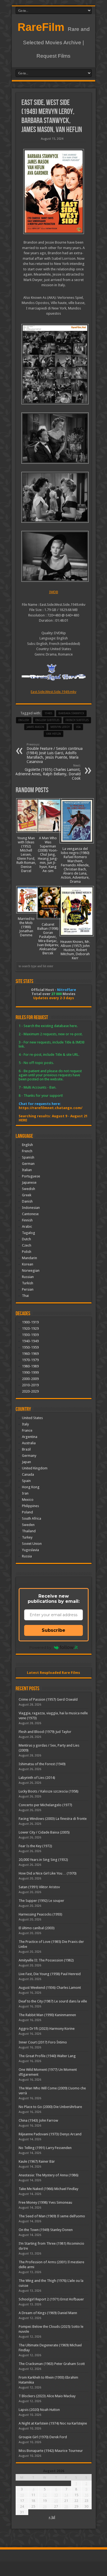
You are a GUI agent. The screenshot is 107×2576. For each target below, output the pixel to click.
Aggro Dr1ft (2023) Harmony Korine (47, 2029)
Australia (29, 1443)
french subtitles (77, 720)
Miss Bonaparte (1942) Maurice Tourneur (51, 2451)
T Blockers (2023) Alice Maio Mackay (47, 2396)
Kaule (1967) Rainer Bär (37, 2161)
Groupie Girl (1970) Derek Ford (43, 2437)
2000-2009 (30, 1379)
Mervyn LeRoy (60, 727)
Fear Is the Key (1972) (35, 1846)
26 (45, 2506)
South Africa (32, 1518)
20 (56, 2501)
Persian (28, 1289)
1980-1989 (30, 1366)
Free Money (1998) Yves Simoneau (45, 2202)
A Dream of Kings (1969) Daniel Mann (48, 2313)
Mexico (28, 1500)
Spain (26, 1481)
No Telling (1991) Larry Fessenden (45, 2148)
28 (66, 2506)
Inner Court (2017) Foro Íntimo (43, 2042)
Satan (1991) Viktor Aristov (39, 1887)
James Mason (35, 727)
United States (32, 1418)
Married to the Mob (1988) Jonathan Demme (26, 927)
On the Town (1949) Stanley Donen (46, 2230)
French (27, 1151)
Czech (27, 1245)
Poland (27, 1512)
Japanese (29, 1182)
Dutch (26, 1239)
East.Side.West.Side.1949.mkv (54, 692)
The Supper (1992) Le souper (41, 1901)
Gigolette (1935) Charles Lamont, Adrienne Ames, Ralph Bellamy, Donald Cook (48, 772)
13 (56, 2495)
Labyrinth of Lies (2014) (37, 1778)
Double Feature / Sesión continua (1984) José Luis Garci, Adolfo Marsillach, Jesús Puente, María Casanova (55, 753)
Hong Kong (31, 1487)
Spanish (28, 1157)
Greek (27, 1195)
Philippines (30, 1506)
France (27, 1430)
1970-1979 (30, 1360)
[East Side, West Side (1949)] (54, 191)
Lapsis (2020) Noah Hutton (39, 2410)
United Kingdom (35, 1468)
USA (78, 727)
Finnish (27, 1220)
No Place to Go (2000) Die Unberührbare (50, 2107)
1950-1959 (30, 1347)
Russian (28, 1277)
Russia (27, 1556)
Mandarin (29, 1258)
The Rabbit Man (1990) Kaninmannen (47, 2015)
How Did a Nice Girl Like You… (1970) (48, 1873)
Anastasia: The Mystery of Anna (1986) (49, 2175)
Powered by (40, 1647)
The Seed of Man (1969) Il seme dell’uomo (52, 2216)
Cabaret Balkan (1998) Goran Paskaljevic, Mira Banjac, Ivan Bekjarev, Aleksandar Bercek (48, 939)
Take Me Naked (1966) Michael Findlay (48, 2189)
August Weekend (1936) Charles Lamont (50, 1988)
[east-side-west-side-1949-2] (54, 497)
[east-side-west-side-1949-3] (54, 556)
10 (22, 2495)
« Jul (52, 2517)
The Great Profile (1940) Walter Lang (47, 2056)
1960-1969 (30, 1354)
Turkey (27, 1537)
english (24, 720)
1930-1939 (30, 1335)
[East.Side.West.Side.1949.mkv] (54, 364)
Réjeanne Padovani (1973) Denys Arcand (50, 2134)
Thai (25, 1296)
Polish (27, 1252)
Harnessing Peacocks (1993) (40, 1914)
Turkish (28, 1283)
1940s (48, 713)
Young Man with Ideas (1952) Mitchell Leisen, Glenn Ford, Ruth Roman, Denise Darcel (26, 854)
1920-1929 (30, 1328)
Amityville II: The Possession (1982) (46, 1960)
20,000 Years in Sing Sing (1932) (43, 1860)
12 (45, 2495)
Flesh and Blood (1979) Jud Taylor (45, 1732)
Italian (27, 1170)
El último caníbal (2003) (37, 1928)
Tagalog (29, 1233)
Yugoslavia (30, 1550)
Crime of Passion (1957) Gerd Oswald (48, 1699)
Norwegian (31, 1271)
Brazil (26, 1449)
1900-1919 (30, 1322)
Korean (28, 1264)
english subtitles (47, 720)
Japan (26, 1462)
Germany (29, 1456)
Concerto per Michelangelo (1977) (45, 1805)
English (27, 1145)
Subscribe (54, 1630)
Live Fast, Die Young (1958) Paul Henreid (50, 1974)
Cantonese (30, 1214)
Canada (28, 1474)
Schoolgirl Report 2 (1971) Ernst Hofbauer (51, 2299)
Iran (25, 1493)
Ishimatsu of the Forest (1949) (42, 1764)
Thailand (29, 1531)
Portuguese (31, 1176)
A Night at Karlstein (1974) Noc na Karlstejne (53, 2423)
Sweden (28, 1525)
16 (86, 2495)
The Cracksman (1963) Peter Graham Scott (52, 2364)
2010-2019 (30, 1385)
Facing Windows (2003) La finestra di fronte (53, 1819)
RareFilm (41, 27)
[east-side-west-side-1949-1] (54, 438)
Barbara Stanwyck (71, 713)
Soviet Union (32, 1544)
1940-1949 (30, 1341)
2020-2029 (30, 1391)
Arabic (27, 1226)
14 (66, 2495)
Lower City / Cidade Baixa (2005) (44, 1832)
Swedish (29, 1189)
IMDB (54, 592)
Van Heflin (54, 734)
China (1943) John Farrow (38, 2120)
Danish (27, 1201)
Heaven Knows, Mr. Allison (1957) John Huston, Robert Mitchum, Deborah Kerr (75, 950)
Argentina (30, 1437)
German (28, 1164)
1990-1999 (30, 1372)
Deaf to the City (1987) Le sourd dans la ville (53, 2001)
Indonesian (31, 1208)
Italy (25, 1424)
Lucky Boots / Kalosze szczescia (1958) (49, 1791)
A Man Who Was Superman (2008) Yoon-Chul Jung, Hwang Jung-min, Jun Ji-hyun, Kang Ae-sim (48, 854)
